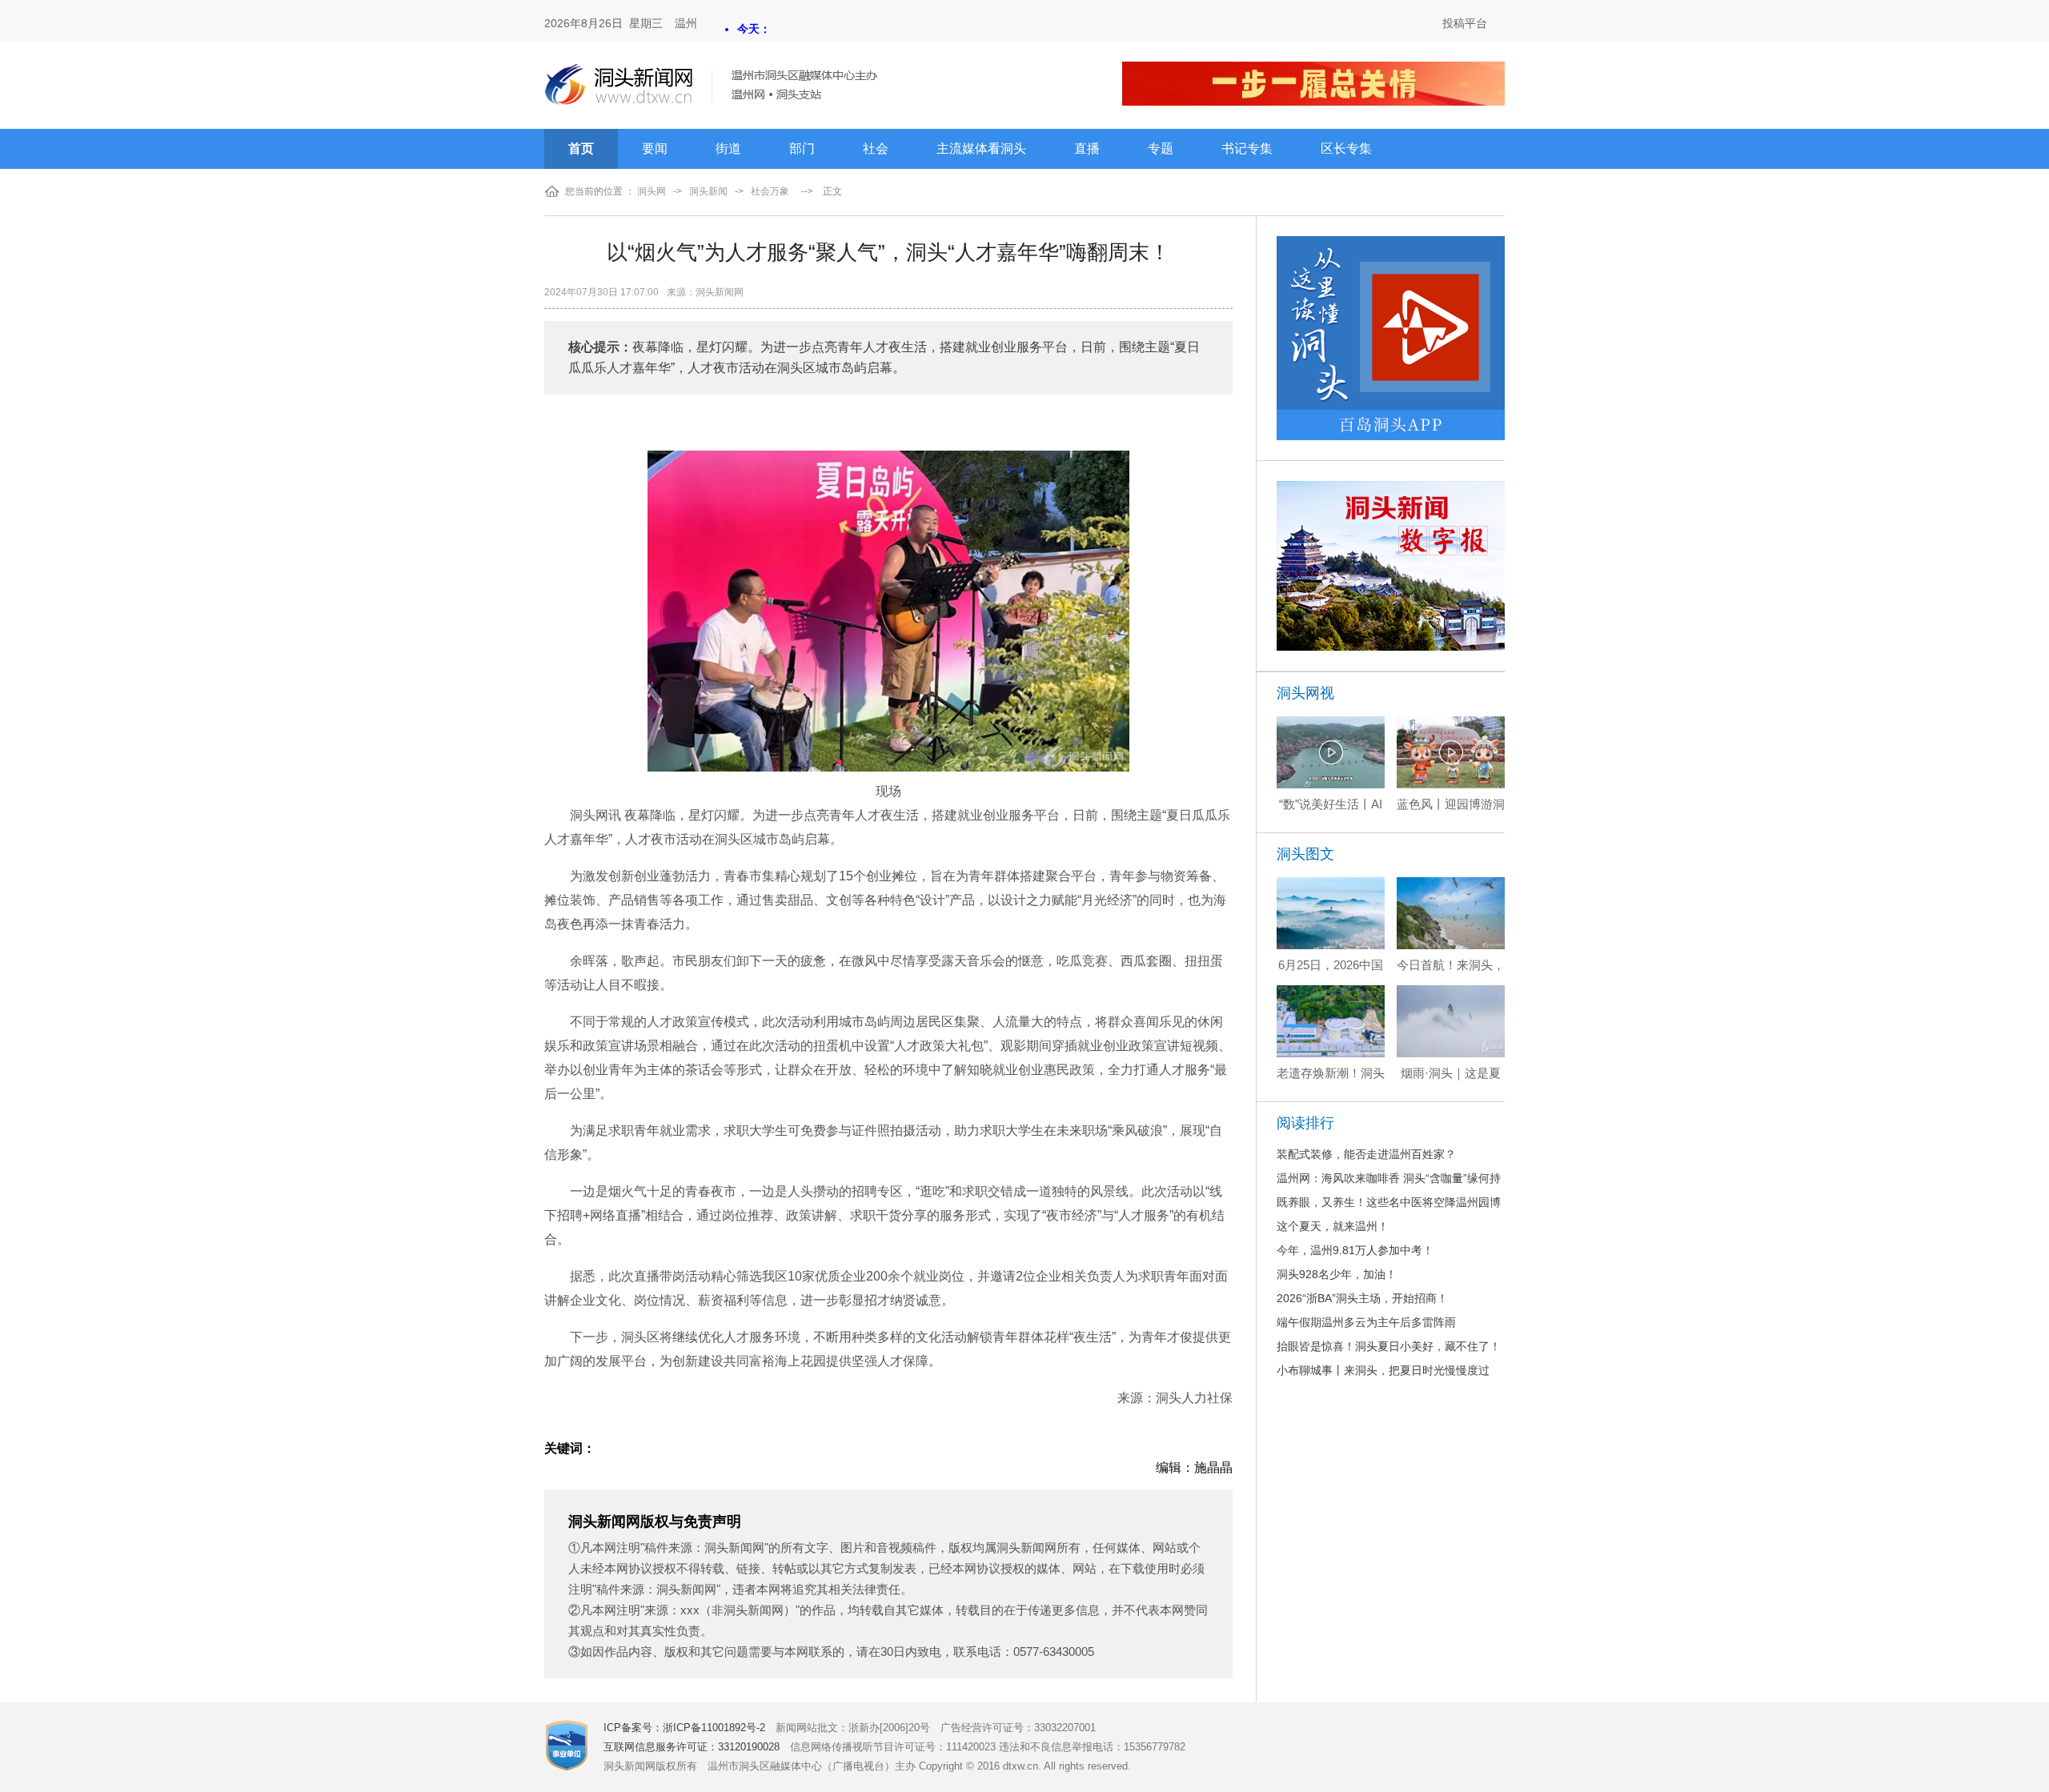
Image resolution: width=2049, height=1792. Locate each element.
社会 (876, 148)
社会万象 (770, 191)
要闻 (655, 148)
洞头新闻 (708, 191)
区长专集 (1346, 148)
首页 (581, 148)
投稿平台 (1465, 23)
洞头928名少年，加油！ (1337, 1274)
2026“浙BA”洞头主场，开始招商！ (1362, 1298)
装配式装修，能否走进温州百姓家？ (1366, 1154)
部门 (802, 148)
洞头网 (652, 191)
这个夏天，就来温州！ (1333, 1226)
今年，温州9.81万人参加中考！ (1355, 1250)
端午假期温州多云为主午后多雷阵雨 (1366, 1322)
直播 (1087, 148)
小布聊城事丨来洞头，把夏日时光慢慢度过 (1383, 1370)
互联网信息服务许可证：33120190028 (692, 1747)
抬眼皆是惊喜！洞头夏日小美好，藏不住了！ (1389, 1346)
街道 (728, 148)
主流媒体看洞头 (981, 148)
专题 (1161, 148)
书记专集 (1247, 148)
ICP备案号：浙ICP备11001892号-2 (684, 1728)
